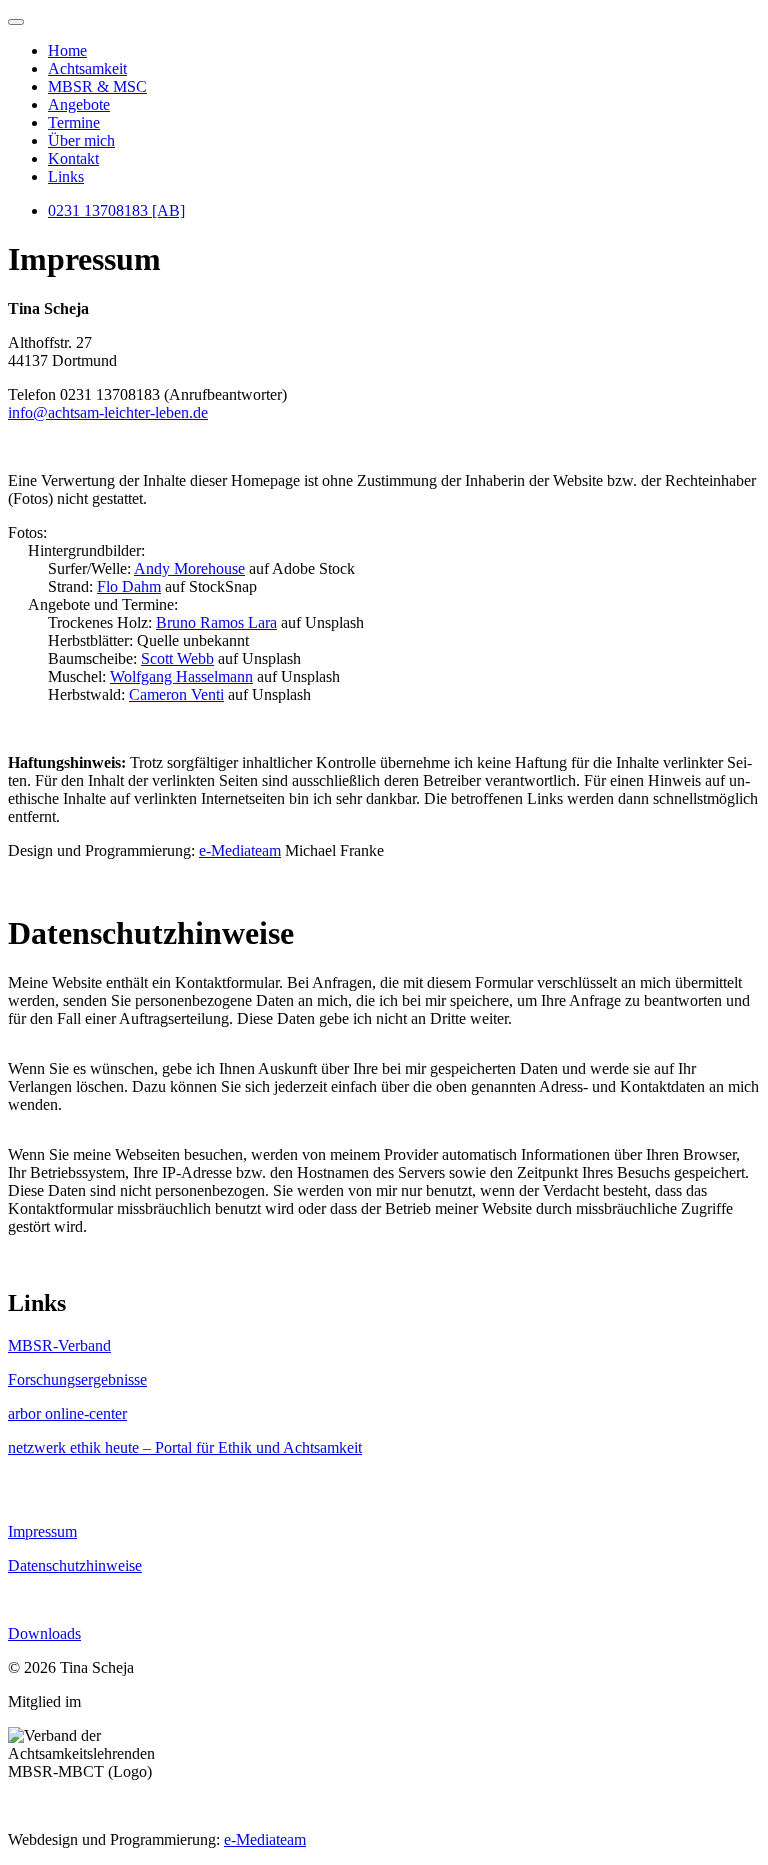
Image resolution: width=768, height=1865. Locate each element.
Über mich (81, 140)
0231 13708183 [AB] (116, 210)
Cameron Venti (176, 694)
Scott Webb (177, 658)
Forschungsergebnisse (77, 1379)
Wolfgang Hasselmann (181, 676)
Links (66, 176)
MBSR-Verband (59, 1345)
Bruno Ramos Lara (216, 622)
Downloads (44, 1633)
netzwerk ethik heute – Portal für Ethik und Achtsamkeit (185, 1447)
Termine (74, 122)
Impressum (42, 1531)
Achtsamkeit (87, 68)
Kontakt (73, 158)
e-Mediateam (240, 850)
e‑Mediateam (265, 1839)
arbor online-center (67, 1413)
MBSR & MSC (97, 86)
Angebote (79, 104)
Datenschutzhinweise (75, 1565)
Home (67, 50)
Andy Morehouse (189, 568)
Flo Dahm (129, 586)
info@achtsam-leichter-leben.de (108, 412)
